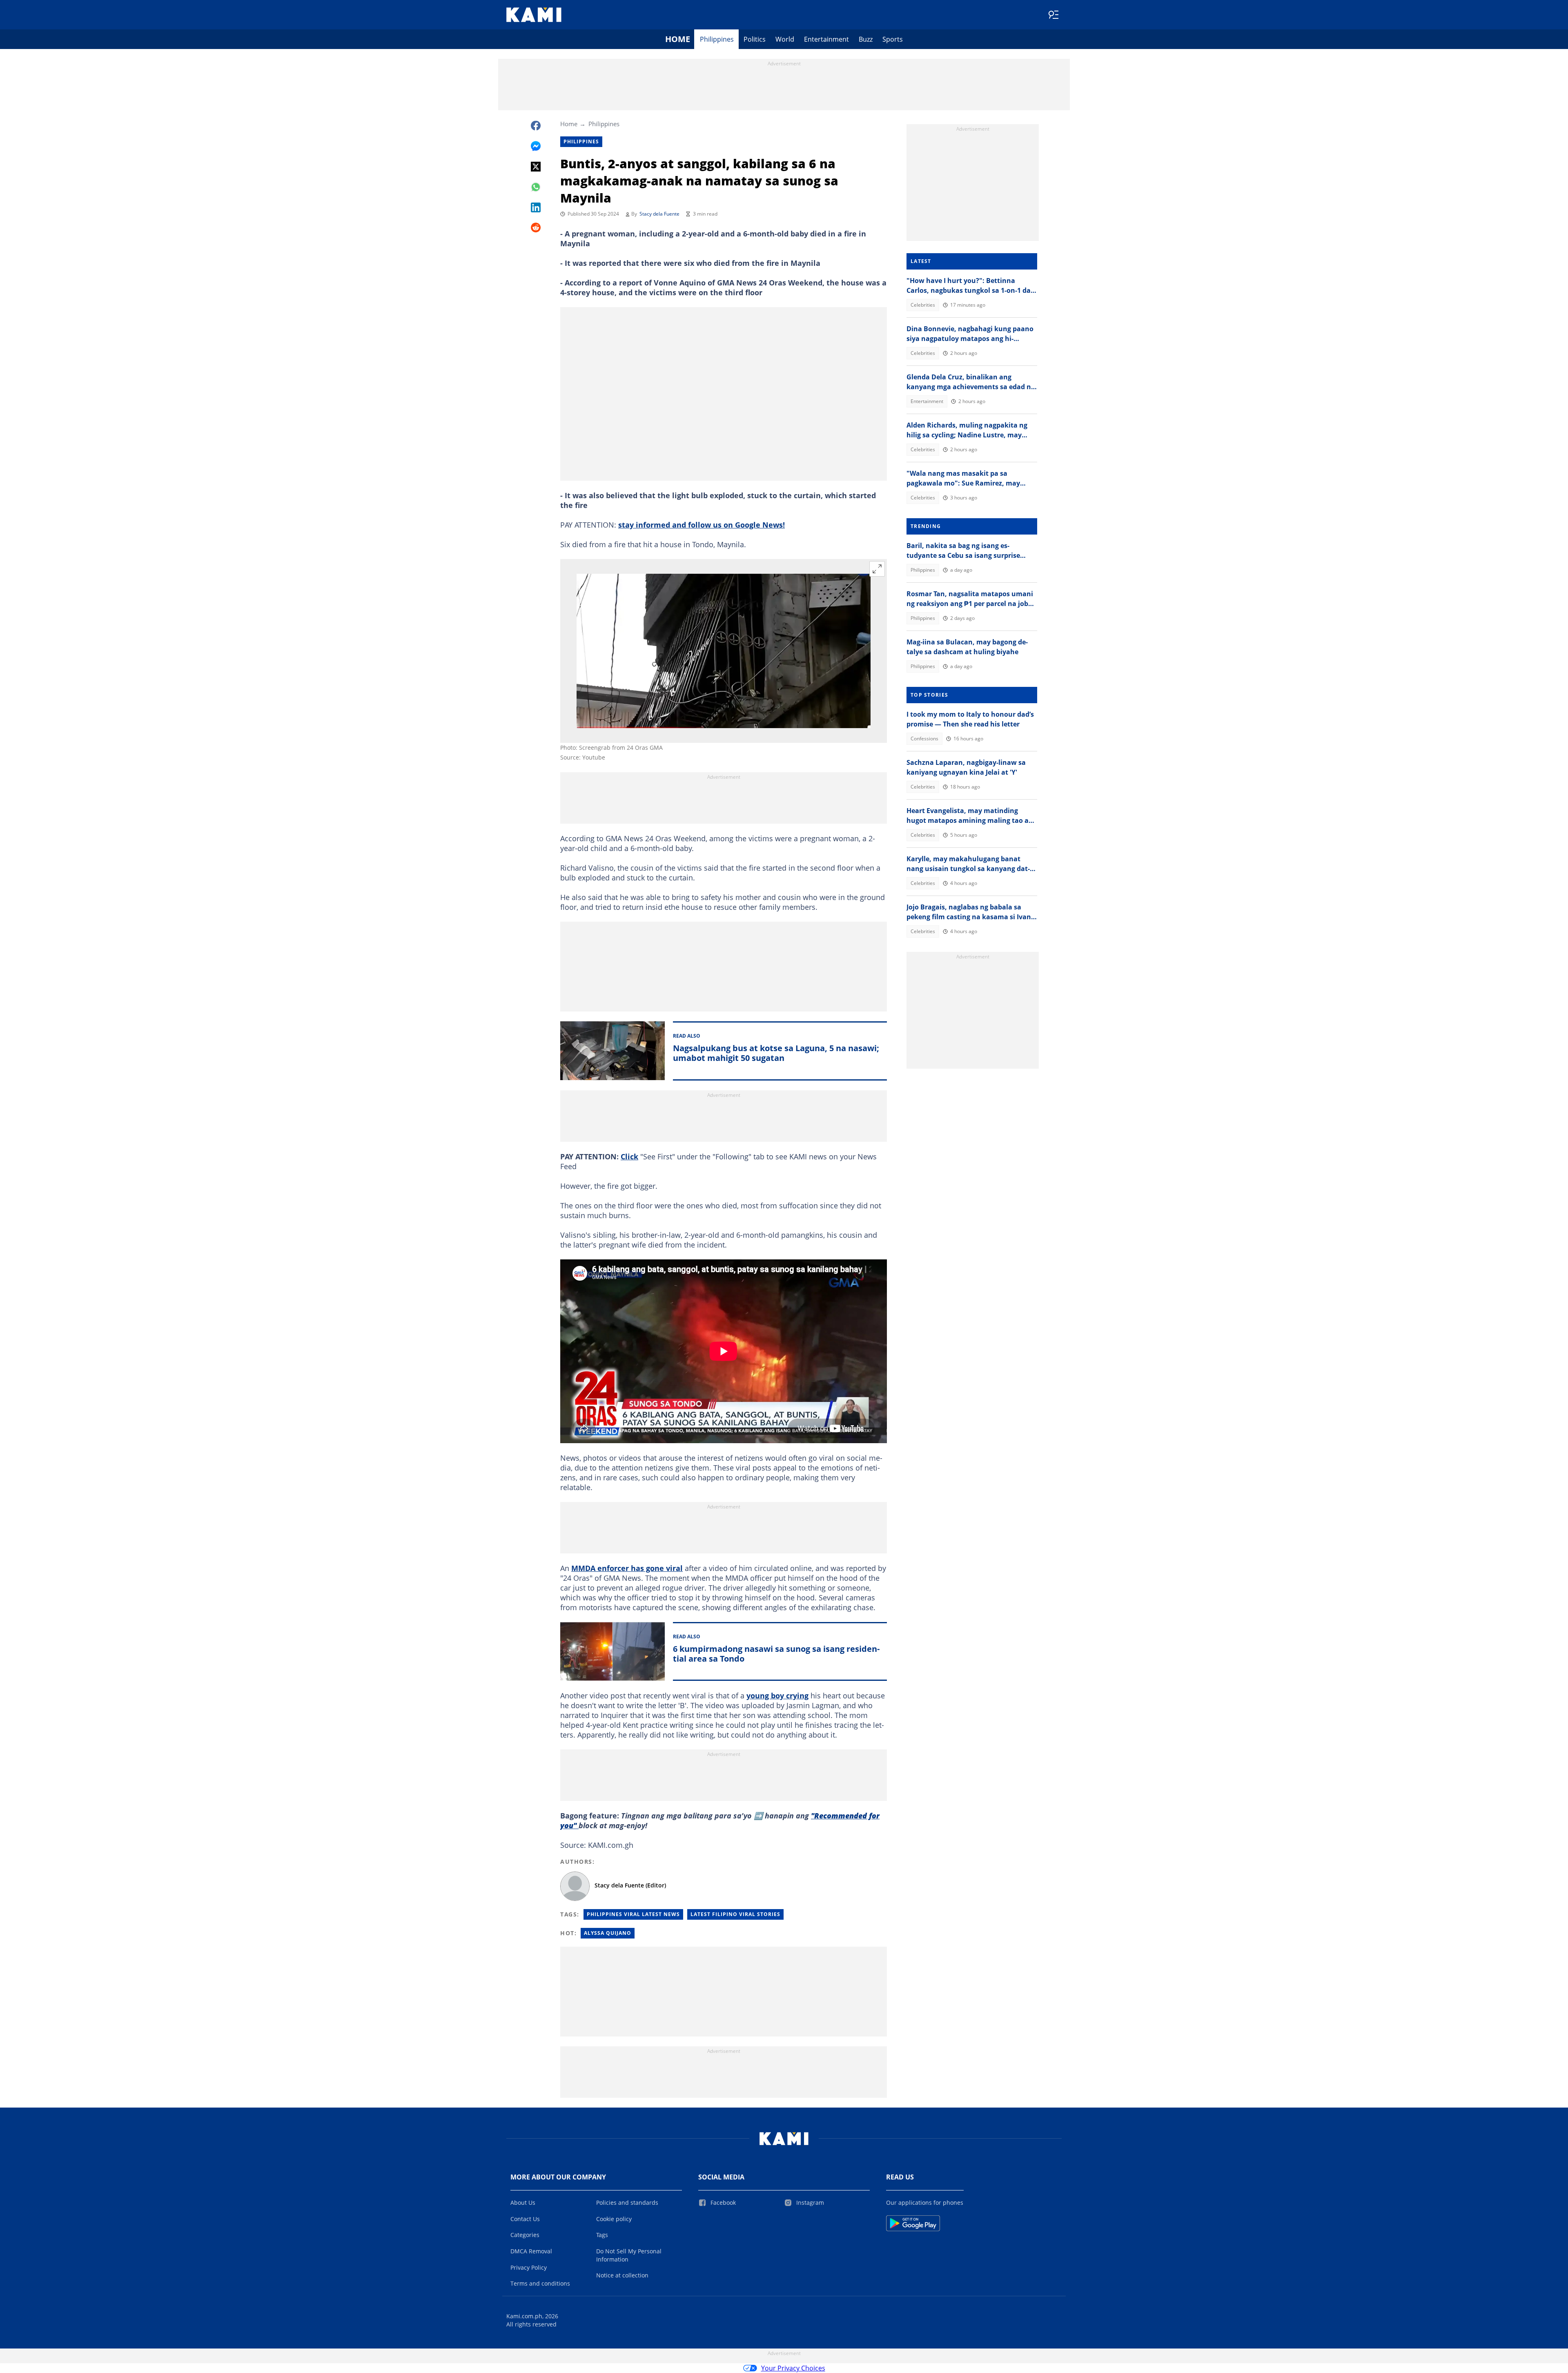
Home (678, 39)
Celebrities (923, 305)
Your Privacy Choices (793, 2368)
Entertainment (826, 39)
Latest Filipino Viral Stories (735, 1914)
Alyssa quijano (608, 1933)
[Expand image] (877, 569)
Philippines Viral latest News (633, 1914)
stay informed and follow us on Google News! (702, 525)
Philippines (717, 39)
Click (629, 1156)
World (785, 39)
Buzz (866, 39)
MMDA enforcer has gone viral (627, 1568)
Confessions (924, 739)
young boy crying (777, 1696)
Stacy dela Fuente (659, 214)
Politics (755, 39)
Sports (893, 39)
